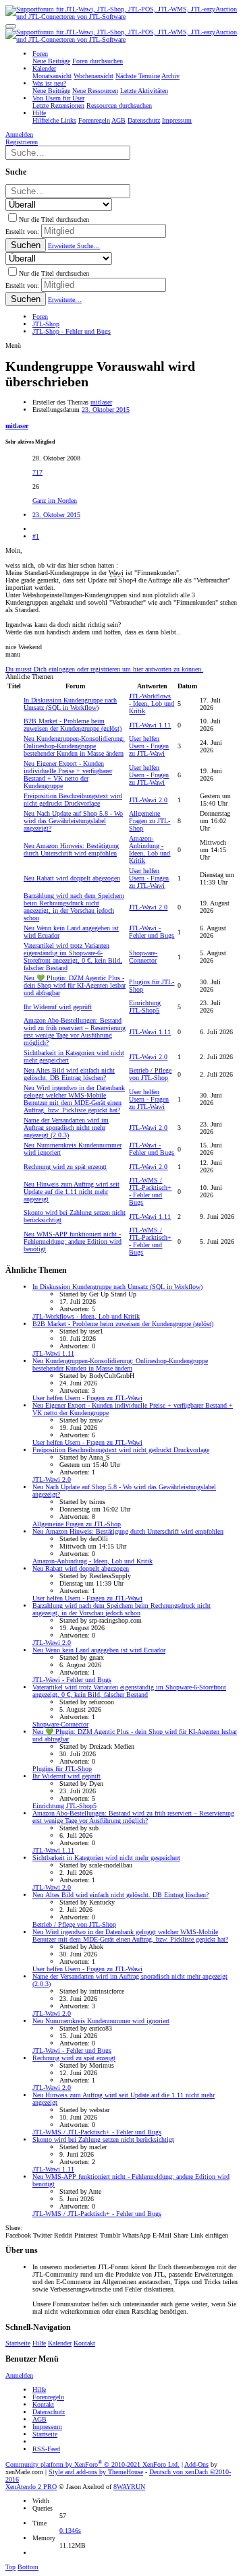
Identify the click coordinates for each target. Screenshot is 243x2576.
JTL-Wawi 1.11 (150, 725)
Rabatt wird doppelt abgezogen (72, 878)
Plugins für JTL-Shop (62, 1769)
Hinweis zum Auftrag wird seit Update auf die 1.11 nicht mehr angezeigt (72, 1192)
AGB (39, 2419)
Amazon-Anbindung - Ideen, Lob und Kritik (150, 849)
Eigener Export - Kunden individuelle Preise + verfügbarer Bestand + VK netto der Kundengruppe (68, 775)
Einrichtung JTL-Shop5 (145, 1007)
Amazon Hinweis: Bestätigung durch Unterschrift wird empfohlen (71, 849)
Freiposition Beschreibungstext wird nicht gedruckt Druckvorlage (73, 800)
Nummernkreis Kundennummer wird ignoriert (101, 2021)
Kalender (60, 2343)
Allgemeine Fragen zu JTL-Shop (150, 821)
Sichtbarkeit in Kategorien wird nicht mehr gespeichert (106, 1858)
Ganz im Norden (55, 501)
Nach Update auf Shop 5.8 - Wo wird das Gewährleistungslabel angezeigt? (73, 821)
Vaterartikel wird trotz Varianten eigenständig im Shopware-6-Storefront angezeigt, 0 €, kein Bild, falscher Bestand (73, 957)
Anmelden (19, 2375)
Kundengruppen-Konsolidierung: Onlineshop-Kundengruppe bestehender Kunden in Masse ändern (74, 746)
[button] (11, 26)
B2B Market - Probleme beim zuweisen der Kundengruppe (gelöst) (73, 725)
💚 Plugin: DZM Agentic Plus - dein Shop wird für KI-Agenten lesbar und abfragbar (75, 985)
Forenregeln (48, 2397)
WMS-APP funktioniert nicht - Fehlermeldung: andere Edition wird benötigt (73, 1241)
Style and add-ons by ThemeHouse (96, 2472)
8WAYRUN (129, 2487)
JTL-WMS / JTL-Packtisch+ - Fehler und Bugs (150, 1191)
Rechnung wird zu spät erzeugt (65, 1167)
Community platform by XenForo (92, 2464)
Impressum (47, 2427)
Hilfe (39, 2343)
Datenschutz (49, 2412)
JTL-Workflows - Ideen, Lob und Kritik (152, 703)
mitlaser (101, 402)
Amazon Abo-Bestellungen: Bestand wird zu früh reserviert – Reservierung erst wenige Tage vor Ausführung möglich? (75, 1031)
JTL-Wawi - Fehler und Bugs (152, 932)
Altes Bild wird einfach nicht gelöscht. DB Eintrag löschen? (69, 1074)
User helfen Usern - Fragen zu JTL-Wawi (149, 746)
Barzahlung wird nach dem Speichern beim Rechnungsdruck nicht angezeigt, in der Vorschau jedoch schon (74, 907)
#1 (36, 536)
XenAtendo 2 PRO (31, 2487)
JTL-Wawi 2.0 (148, 800)
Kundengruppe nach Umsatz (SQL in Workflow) (70, 704)
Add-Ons (196, 2464)
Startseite (18, 2343)
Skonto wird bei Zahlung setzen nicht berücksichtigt (103, 2139)
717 (37, 472)
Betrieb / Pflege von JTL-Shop (150, 1074)
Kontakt (84, 2343)
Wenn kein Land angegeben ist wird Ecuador (99, 1650)
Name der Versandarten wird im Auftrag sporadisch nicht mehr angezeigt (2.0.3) (66, 1128)
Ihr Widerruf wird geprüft (58, 1007)
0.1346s (70, 2530)
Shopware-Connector (143, 957)
